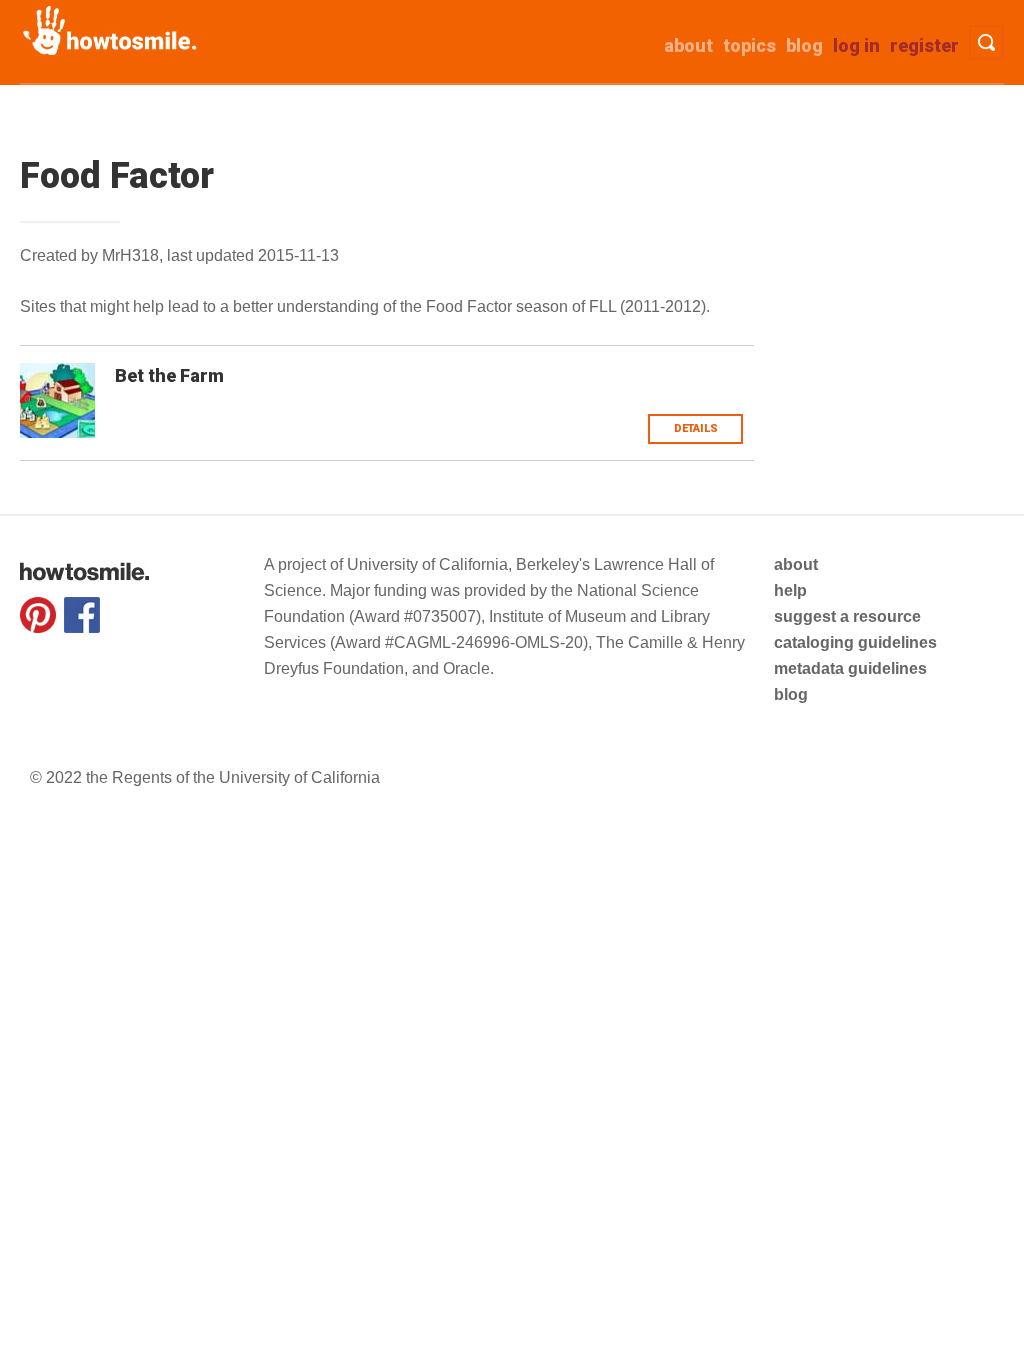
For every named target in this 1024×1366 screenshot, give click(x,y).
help (790, 590)
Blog (804, 45)
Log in (856, 45)
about (688, 45)
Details (696, 428)
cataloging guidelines (855, 642)
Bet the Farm (169, 375)
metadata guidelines (850, 668)
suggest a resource (847, 616)
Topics (749, 45)
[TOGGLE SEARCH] (986, 42)
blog (791, 694)
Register (924, 45)
